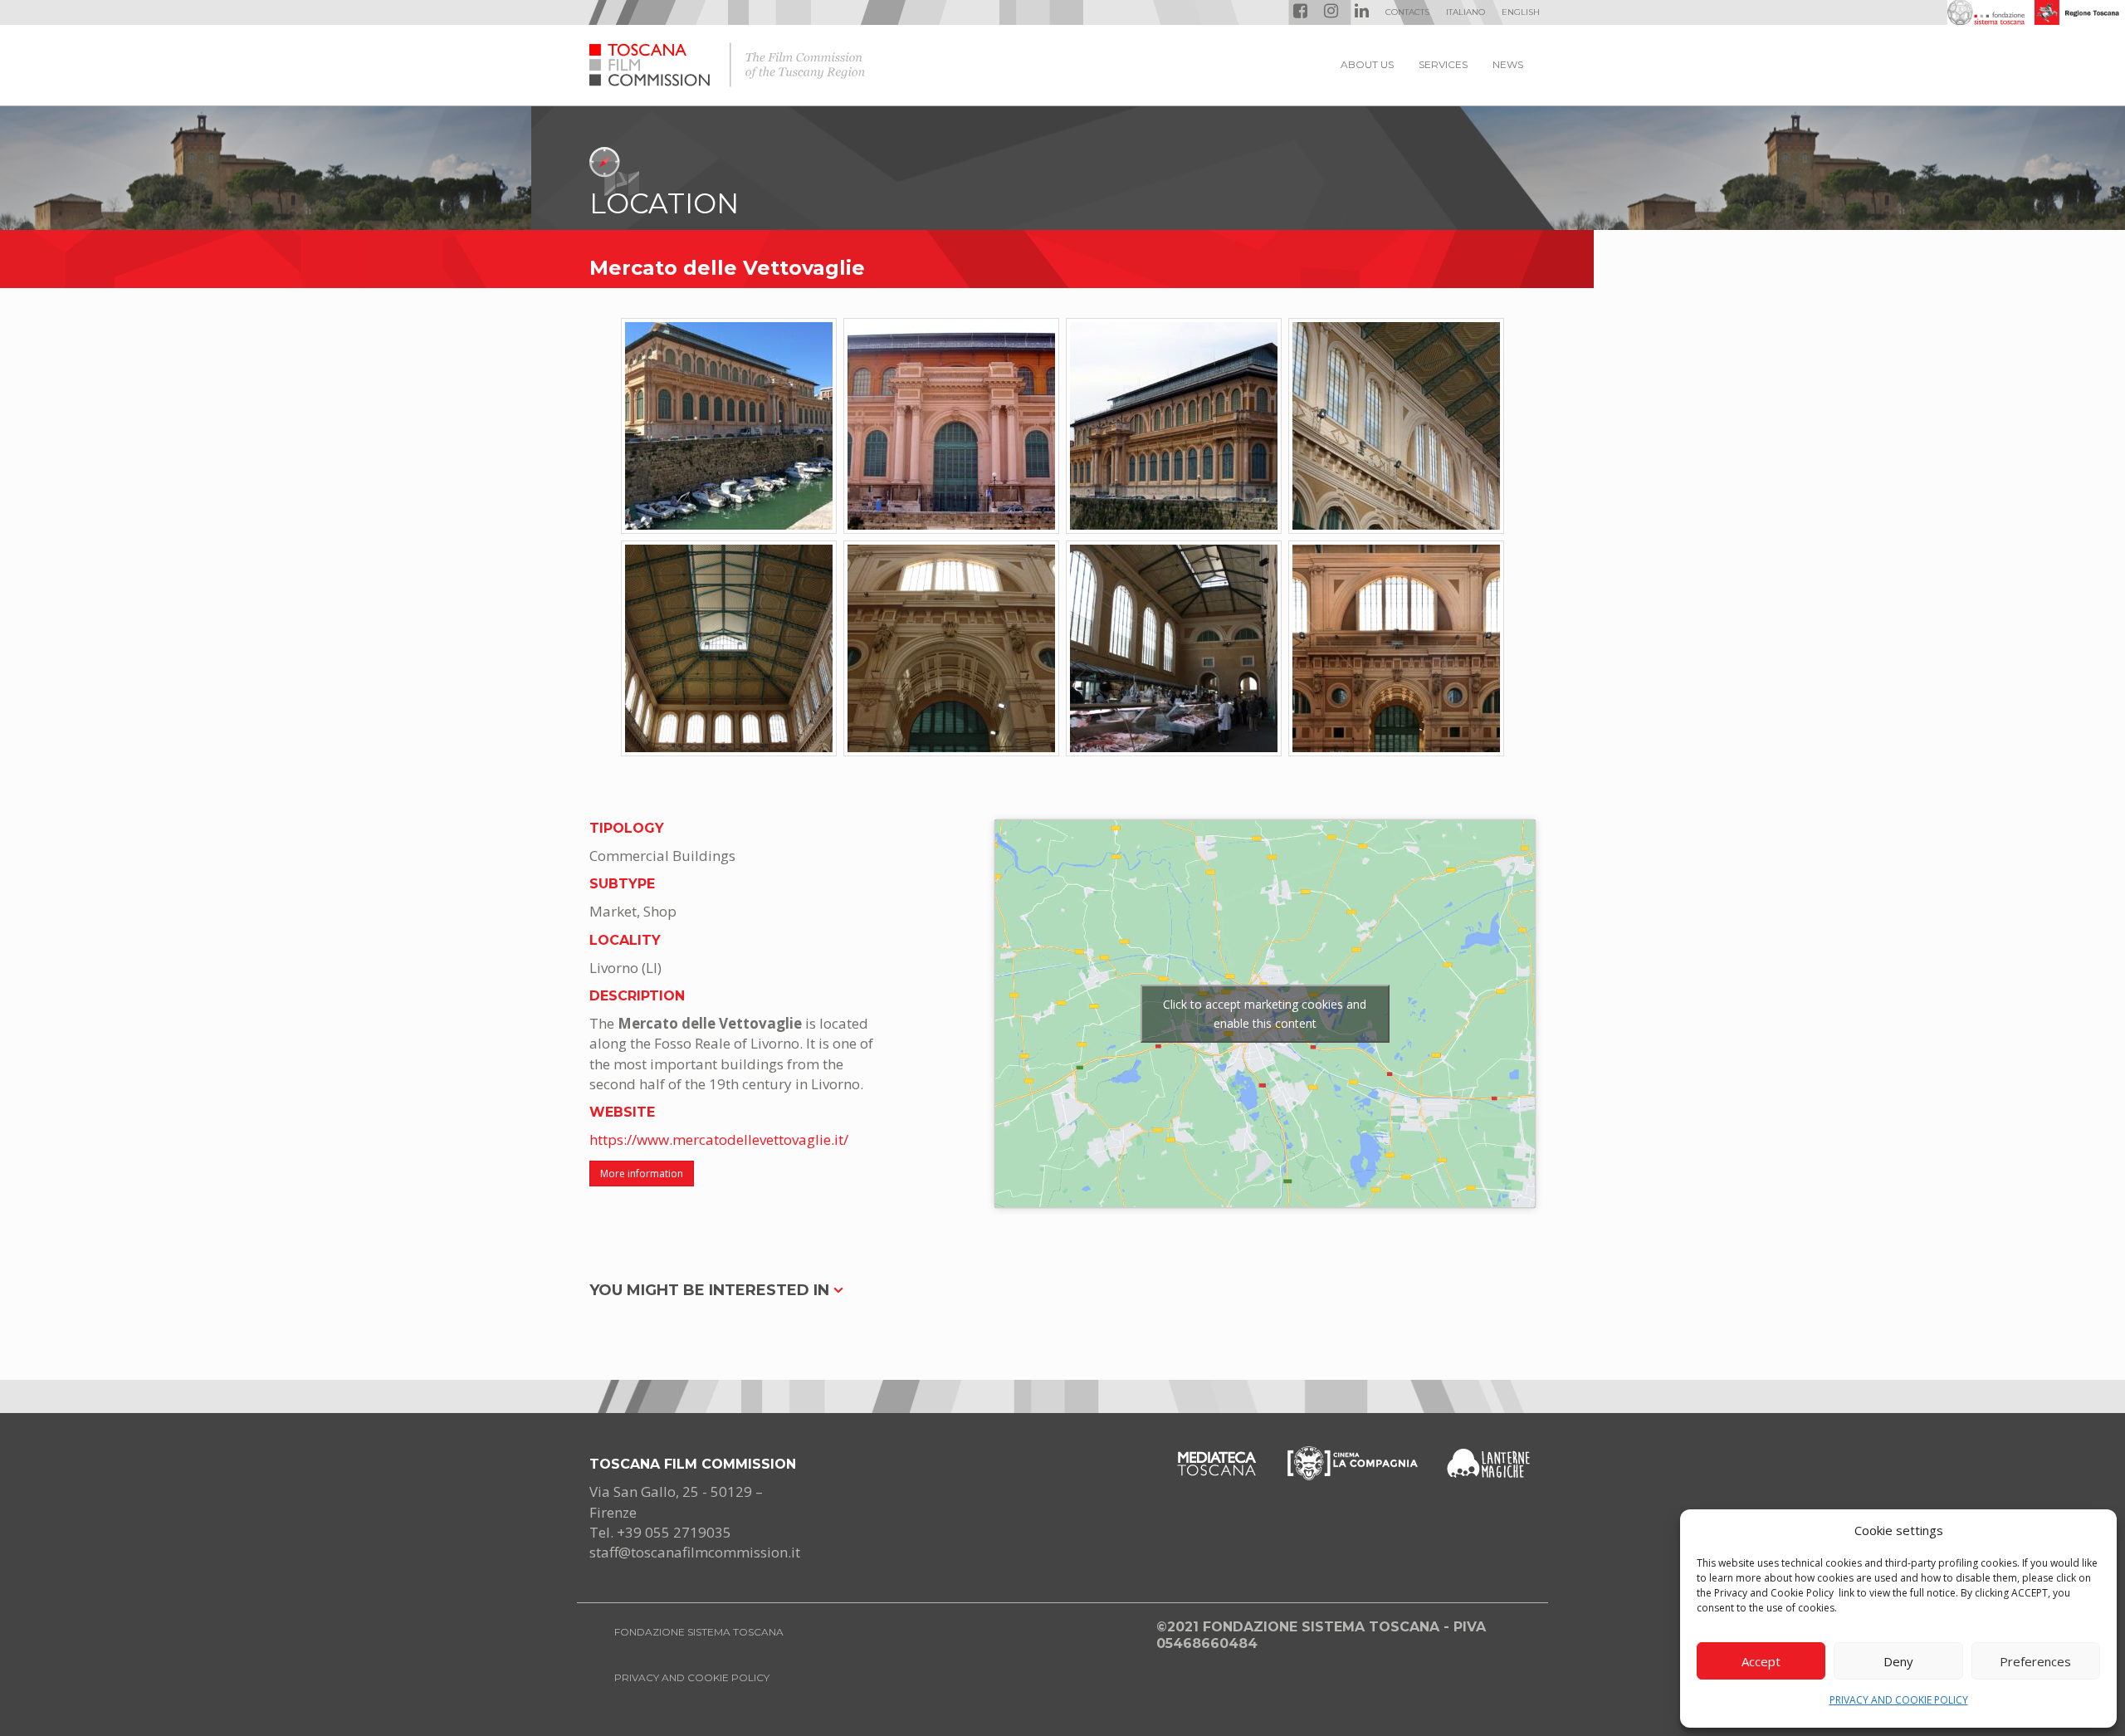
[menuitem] (1466, 12)
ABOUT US (1367, 64)
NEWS (1508, 64)
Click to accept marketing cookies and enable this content (1265, 1014)
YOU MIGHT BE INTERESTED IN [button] (711, 1290)
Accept (1761, 1661)
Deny (1898, 1661)
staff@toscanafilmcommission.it (695, 1552)
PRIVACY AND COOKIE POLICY (1899, 1700)
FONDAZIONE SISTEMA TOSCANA (699, 1632)
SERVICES (1443, 64)
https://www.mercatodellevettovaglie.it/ (719, 1139)
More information (642, 1174)
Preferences (2035, 1661)
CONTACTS (1407, 12)
